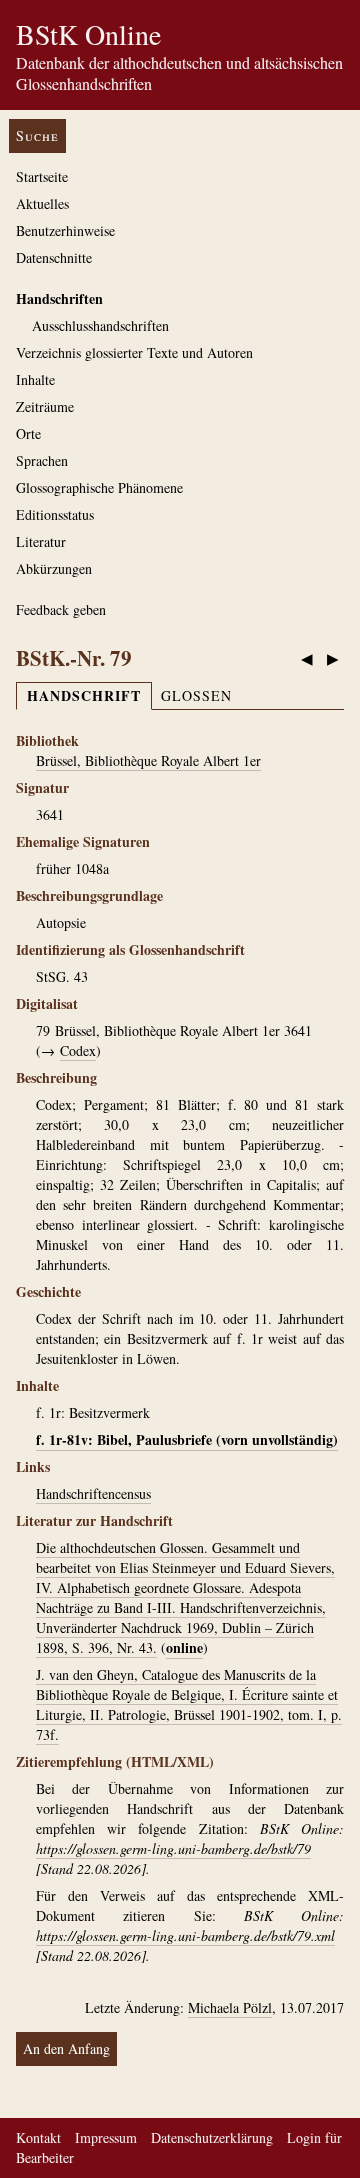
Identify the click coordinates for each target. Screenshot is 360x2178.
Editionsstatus (55, 514)
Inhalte (35, 379)
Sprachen (42, 460)
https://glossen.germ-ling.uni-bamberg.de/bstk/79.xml (185, 1935)
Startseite (42, 176)
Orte (28, 433)
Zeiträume (45, 406)
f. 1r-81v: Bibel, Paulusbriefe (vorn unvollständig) (187, 1439)
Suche (37, 135)
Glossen (196, 695)
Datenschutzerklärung (212, 2137)
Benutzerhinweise (65, 230)
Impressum (106, 2137)
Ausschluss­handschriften (100, 325)
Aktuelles (42, 203)
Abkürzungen (54, 568)
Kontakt (38, 2137)
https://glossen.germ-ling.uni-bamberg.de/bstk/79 (173, 1848)
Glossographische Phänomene (99, 487)
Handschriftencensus (93, 1493)
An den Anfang (66, 2048)
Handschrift (84, 695)
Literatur (41, 541)
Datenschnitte (54, 257)
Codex (78, 1050)
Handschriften (59, 298)
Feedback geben (61, 609)
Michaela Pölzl (230, 2007)
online (184, 1647)
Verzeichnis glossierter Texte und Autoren (134, 352)
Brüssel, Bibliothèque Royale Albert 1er (148, 760)
